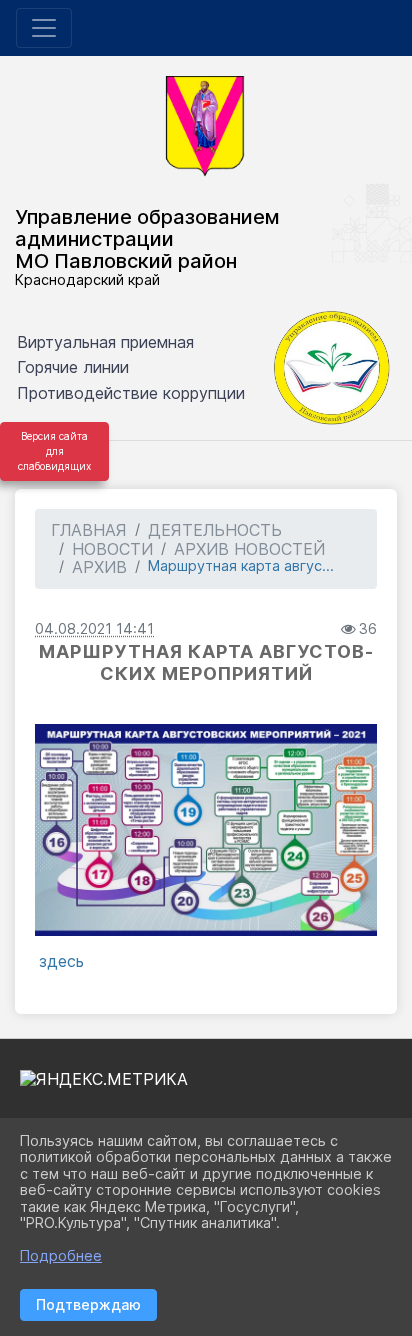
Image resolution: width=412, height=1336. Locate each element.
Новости (112, 549)
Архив (99, 567)
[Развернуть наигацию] (44, 28)
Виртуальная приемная (105, 342)
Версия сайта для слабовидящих (54, 451)
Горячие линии (73, 367)
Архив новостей (249, 549)
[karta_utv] (206, 829)
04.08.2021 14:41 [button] (94, 628)
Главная (89, 530)
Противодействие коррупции (131, 393)
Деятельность (215, 530)
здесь (61, 961)
